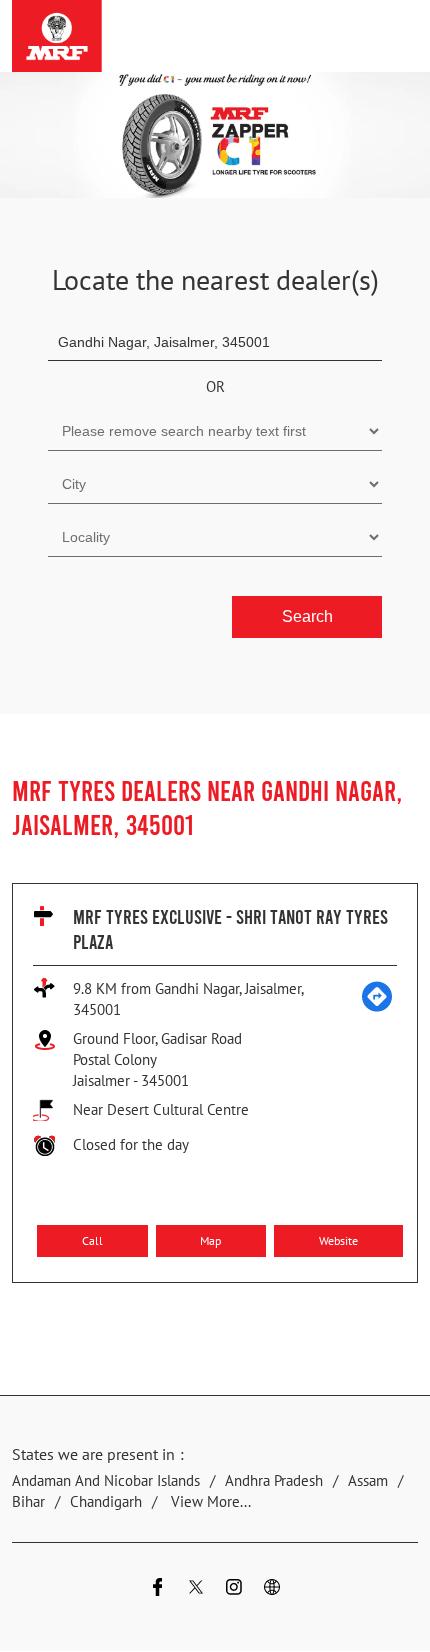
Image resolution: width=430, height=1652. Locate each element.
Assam (368, 1481)
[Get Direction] (377, 1007)
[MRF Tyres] (57, 36)
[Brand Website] (272, 1590)
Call (92, 1239)
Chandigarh (106, 1502)
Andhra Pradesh (274, 1481)
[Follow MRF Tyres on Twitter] (196, 1590)
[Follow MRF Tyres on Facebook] (158, 1590)
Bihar (28, 1502)
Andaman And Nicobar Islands (106, 1481)
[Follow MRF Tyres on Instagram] (234, 1590)
